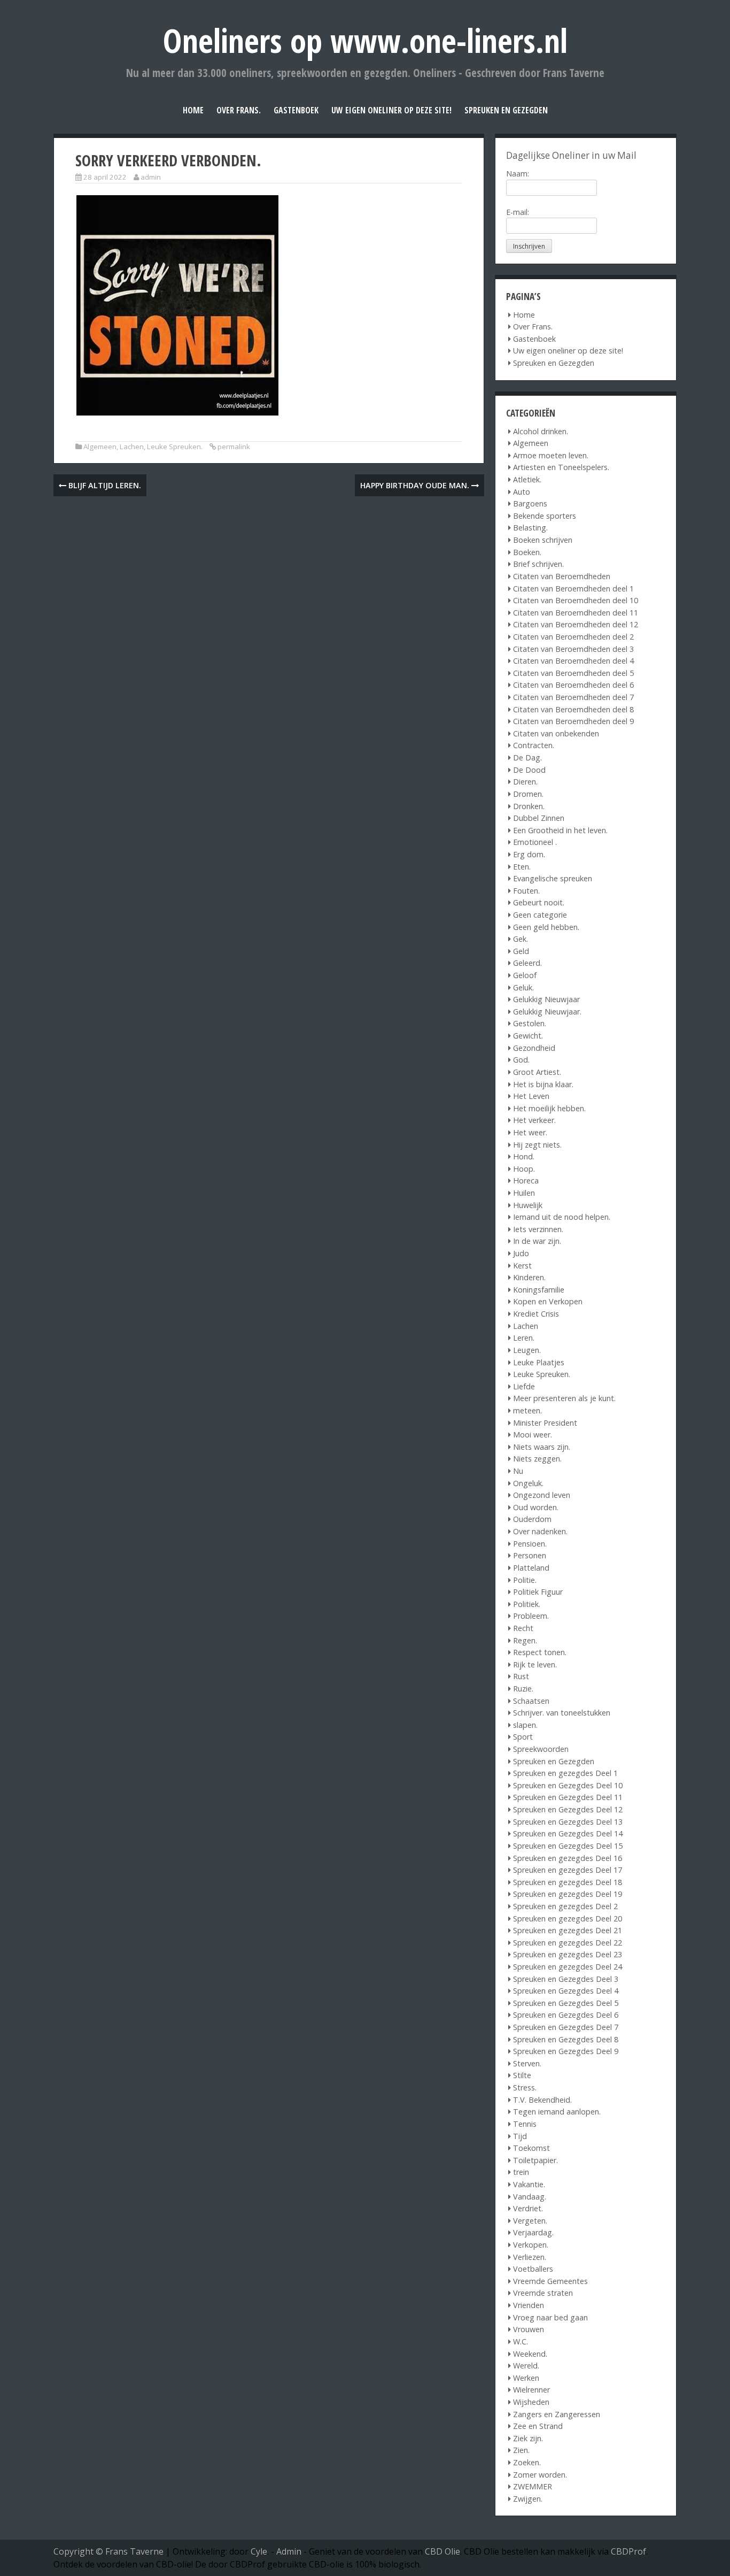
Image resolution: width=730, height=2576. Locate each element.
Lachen (132, 447)
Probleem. (531, 1616)
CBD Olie (442, 2551)
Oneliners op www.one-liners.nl (365, 40)
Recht (523, 1628)
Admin (289, 2551)
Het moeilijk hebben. (549, 1108)
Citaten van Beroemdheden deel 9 (573, 721)
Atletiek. (527, 479)
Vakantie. (529, 2184)
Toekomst (531, 2148)
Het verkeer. (534, 1120)
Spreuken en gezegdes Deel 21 (568, 1930)
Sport (523, 1737)
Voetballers (533, 2269)
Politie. (525, 1580)
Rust (521, 1676)
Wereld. (526, 2366)
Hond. (524, 1156)
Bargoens (530, 503)
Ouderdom (532, 1519)
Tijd (520, 2136)
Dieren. (525, 782)
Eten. (522, 867)
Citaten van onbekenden (556, 733)
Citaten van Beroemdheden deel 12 (576, 624)
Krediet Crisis (536, 1314)
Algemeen (100, 447)
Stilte (522, 2075)
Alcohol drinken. (541, 431)
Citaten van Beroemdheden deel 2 (573, 637)
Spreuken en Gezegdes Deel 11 (568, 1797)
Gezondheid (534, 1048)
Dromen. (528, 794)
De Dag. (527, 758)
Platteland (531, 1568)
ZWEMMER (533, 2486)
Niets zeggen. (537, 1459)
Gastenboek (296, 110)
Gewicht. (528, 1036)
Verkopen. (531, 2245)
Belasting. (530, 528)
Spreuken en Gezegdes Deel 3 (566, 1979)
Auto (522, 492)
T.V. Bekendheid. (542, 2100)
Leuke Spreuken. (175, 447)
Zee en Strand (538, 2426)
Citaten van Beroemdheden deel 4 (573, 661)
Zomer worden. (540, 2475)
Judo (521, 1253)
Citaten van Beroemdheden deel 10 (576, 600)
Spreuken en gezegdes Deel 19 (568, 1894)
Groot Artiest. (537, 1072)
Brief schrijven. (538, 564)
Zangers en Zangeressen (557, 2414)
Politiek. (527, 1604)
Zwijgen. (528, 2499)
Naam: (518, 174)
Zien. (521, 2450)
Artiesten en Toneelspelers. (561, 467)
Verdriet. (528, 2208)
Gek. (521, 939)
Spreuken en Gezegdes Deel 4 (566, 1991)
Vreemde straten (543, 2293)
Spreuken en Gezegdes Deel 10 (568, 1785)
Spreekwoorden (541, 1749)
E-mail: (518, 212)
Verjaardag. (533, 2232)
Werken (526, 2378)
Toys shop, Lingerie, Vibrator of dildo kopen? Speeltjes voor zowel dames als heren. (168, 2533)
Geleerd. (527, 963)
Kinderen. (529, 1277)
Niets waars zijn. (542, 1447)
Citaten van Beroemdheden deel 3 (573, 649)
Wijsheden (531, 2402)
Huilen (524, 1193)
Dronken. (529, 806)
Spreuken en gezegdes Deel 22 (568, 1943)
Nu (518, 1471)
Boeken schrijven (543, 540)
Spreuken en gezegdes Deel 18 (568, 1882)
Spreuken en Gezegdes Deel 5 (566, 2003)
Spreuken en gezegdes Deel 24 (568, 1967)
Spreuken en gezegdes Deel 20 (568, 1918)
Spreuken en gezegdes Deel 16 (568, 1858)
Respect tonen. (540, 1652)
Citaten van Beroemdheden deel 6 (573, 685)
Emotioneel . (535, 842)
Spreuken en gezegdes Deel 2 (565, 1906)
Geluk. (523, 987)
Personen (530, 1555)
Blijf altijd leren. (104, 485)
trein (521, 2172)
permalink (234, 447)
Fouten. (526, 891)
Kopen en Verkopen (548, 1301)
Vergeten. (530, 2221)
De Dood (529, 770)
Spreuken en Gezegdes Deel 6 (566, 2015)
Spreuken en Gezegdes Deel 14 (568, 1833)
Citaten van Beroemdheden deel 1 (573, 589)
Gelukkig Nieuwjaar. (547, 1012)
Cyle (259, 2551)
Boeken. (527, 552)
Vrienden (529, 2305)
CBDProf (628, 2551)
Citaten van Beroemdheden (562, 576)
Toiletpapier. (535, 2160)
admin (151, 177)
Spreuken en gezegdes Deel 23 (568, 1954)
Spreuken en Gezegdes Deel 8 (566, 2039)
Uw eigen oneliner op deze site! (391, 110)
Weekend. (530, 2354)
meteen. (527, 1410)
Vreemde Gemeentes (550, 2281)
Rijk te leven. (535, 1664)
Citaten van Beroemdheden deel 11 (576, 613)
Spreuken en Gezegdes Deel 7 (566, 2027)
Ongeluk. (528, 1483)
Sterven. (527, 2063)
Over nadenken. (540, 1531)
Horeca (526, 1181)
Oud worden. (536, 1507)
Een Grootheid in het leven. (560, 830)
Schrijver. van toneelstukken (562, 1713)
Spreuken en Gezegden (506, 110)
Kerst (522, 1266)
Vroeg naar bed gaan (550, 2317)
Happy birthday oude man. (416, 485)
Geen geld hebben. (546, 927)
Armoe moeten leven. (551, 455)
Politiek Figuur (538, 1592)
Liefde (524, 1386)
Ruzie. (523, 1689)
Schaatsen (531, 1701)
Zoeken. (527, 2462)
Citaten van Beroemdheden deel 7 (573, 697)
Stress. (525, 2087)
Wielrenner (531, 2390)
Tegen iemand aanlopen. (557, 2112)
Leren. (524, 1338)
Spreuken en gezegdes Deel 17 (568, 1870)
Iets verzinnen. (538, 1229)
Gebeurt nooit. (539, 902)
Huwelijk (528, 1205)
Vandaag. (530, 2197)
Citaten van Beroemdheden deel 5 (573, 673)
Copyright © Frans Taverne (108, 2551)
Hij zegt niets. (537, 1145)
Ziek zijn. (528, 2438)
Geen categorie (540, 915)
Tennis (525, 2124)
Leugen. (527, 1350)
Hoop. (524, 1169)
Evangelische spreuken (553, 878)
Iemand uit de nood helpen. (562, 1217)
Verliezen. (530, 2257)
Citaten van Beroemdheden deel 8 (573, 709)
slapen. (525, 1725)
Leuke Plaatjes (539, 1362)
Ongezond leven (542, 1495)
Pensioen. (530, 1544)
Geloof (525, 975)
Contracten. (534, 745)
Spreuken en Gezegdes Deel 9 (566, 2051)
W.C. (521, 2342)
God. (521, 1060)
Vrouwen (529, 2329)
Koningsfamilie (539, 1290)
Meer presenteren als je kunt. (564, 1398)
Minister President (545, 1423)
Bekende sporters (545, 516)
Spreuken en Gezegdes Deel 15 (568, 1846)
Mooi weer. (533, 1435)
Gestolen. (530, 1023)
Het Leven (531, 1096)
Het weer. (530, 1132)
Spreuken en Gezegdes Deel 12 (568, 1809)
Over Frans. (239, 110)
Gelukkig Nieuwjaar (546, 999)
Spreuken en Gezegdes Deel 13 (568, 1822)
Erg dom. (529, 854)
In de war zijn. (537, 1241)
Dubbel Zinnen (539, 818)
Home (193, 110)
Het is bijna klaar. (543, 1084)
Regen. (525, 1640)
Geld (521, 951)
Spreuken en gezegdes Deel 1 (565, 1773)
